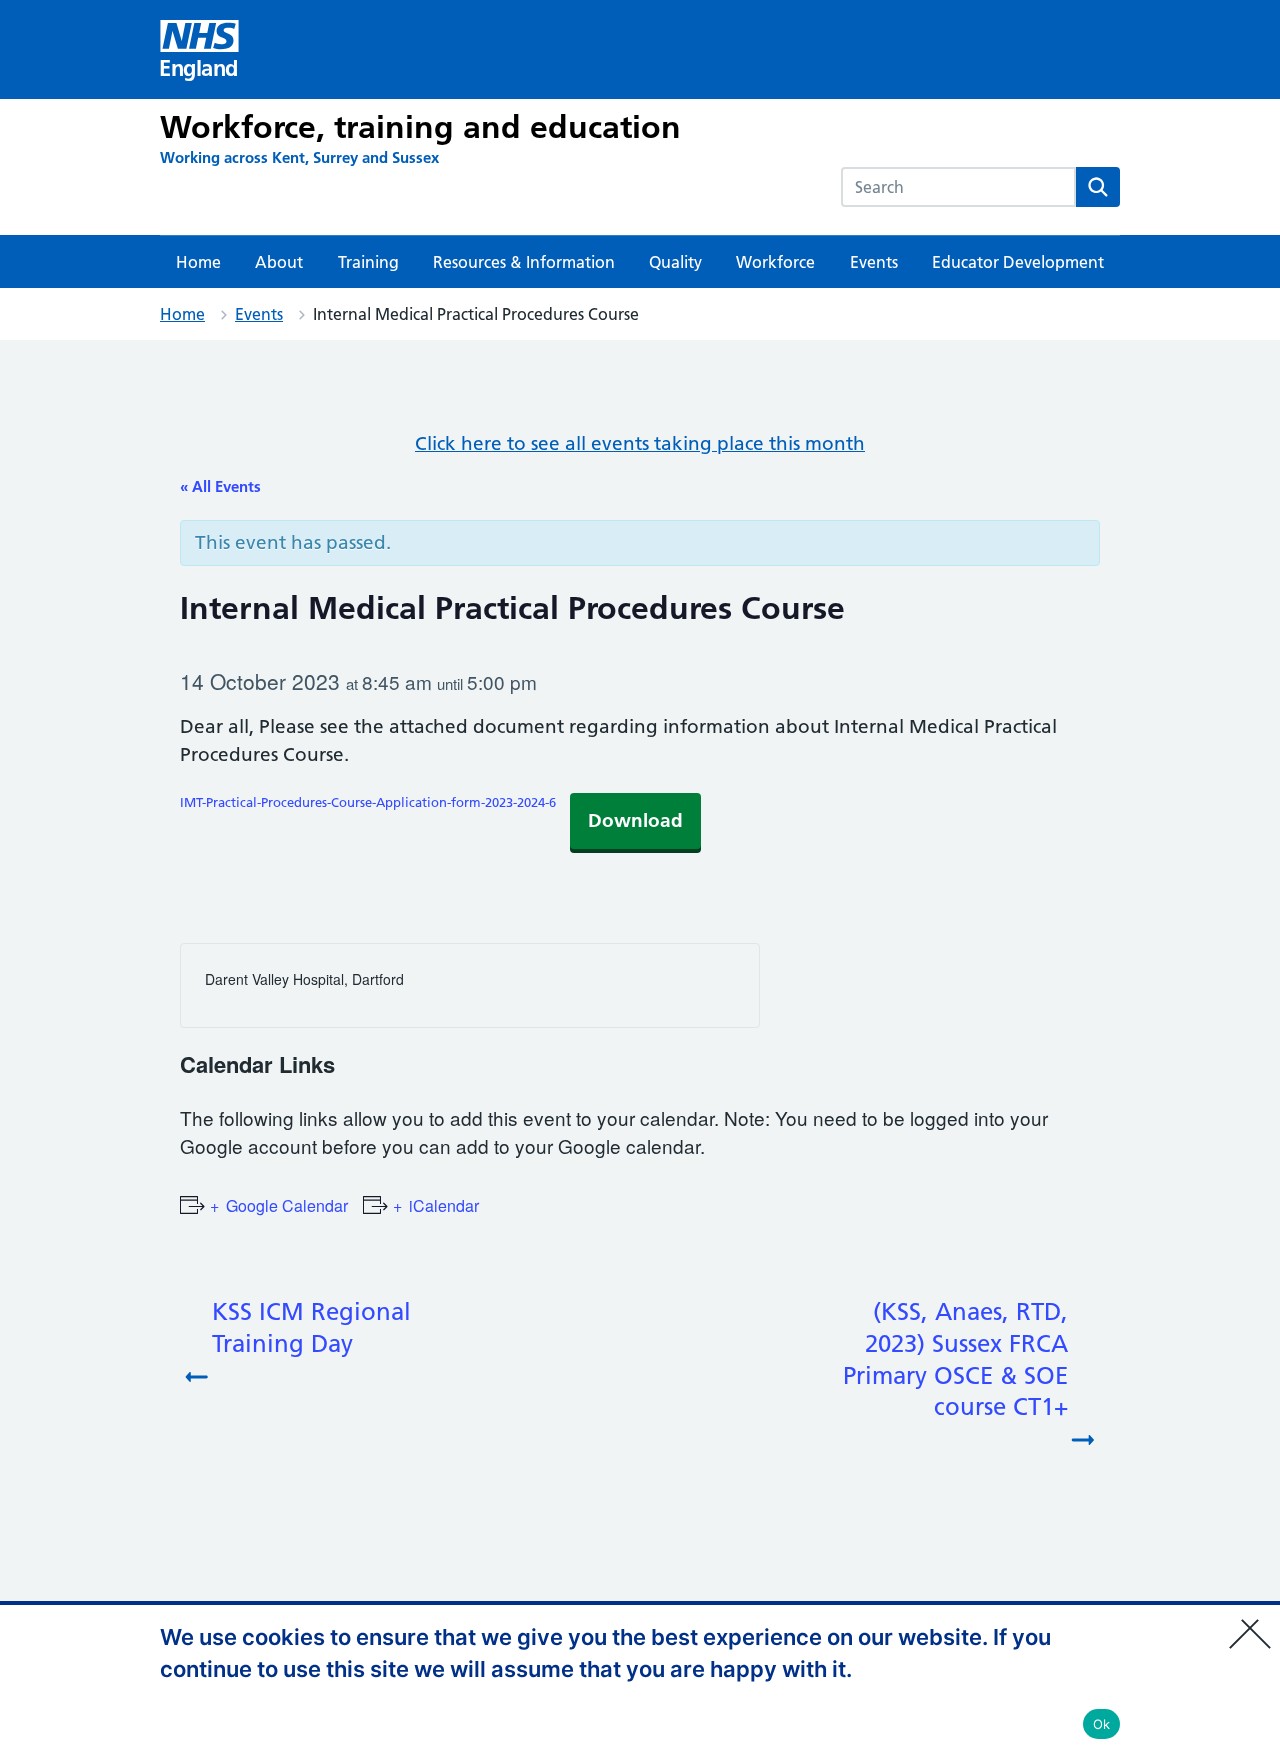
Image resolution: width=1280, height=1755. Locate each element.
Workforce (775, 262)
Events (874, 262)
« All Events (220, 486)
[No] (1255, 1621)
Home (198, 262)
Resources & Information (524, 262)
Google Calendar (287, 1205)
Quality (675, 262)
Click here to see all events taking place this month (640, 443)
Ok (1102, 1724)
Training (368, 262)
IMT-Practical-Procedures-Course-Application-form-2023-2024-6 (368, 802)
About (279, 262)
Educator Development (1018, 262)
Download (635, 820)
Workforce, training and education (420, 127)
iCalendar (444, 1205)
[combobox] (958, 187)
